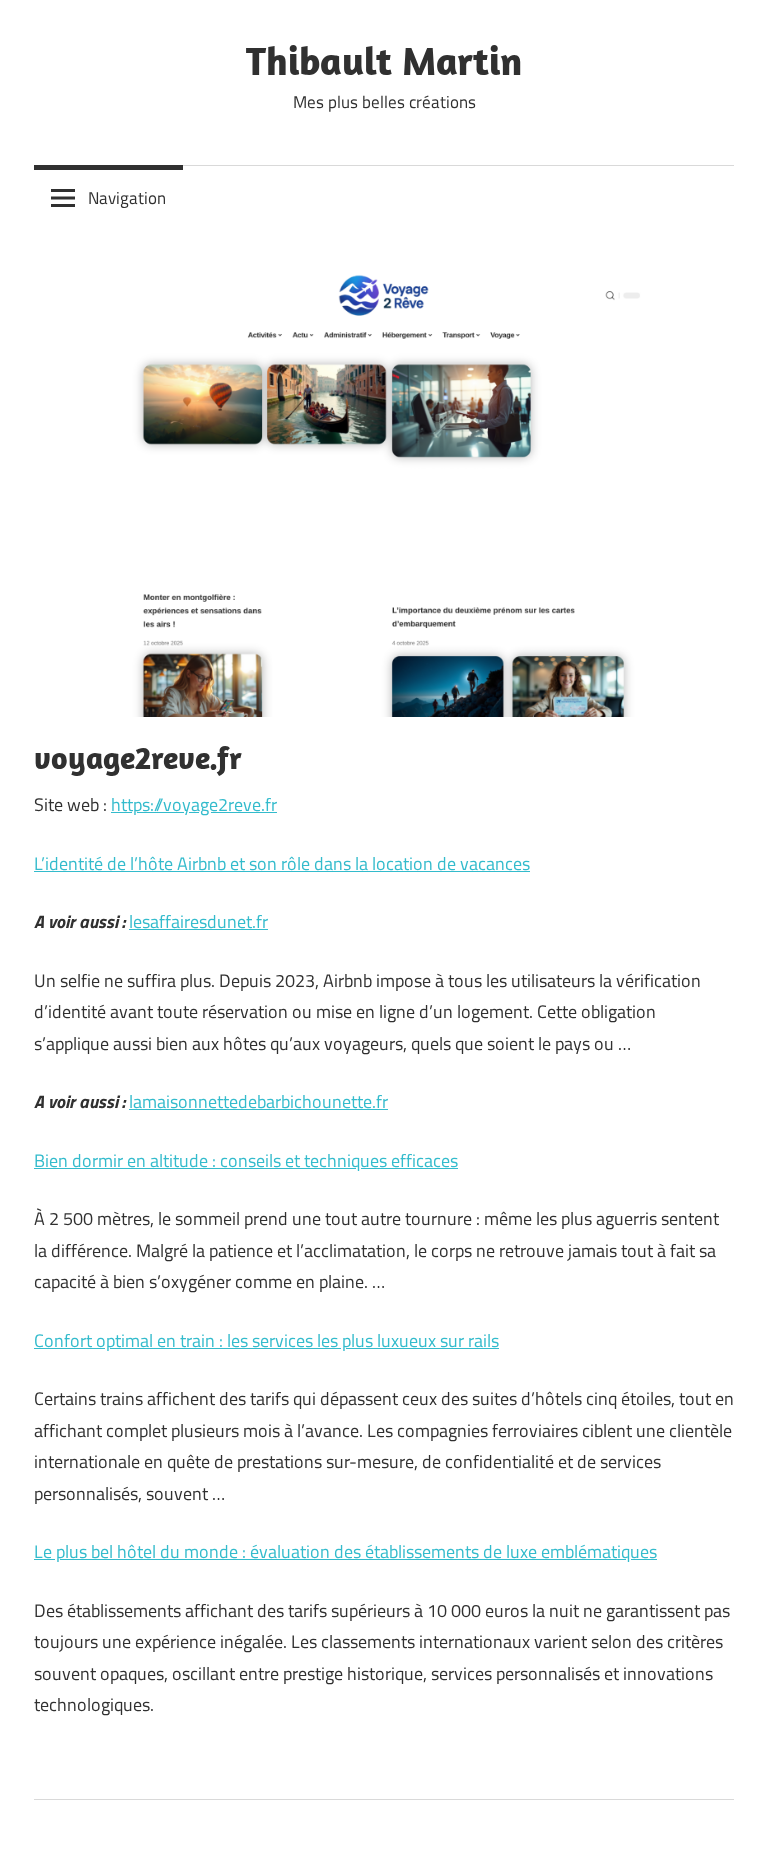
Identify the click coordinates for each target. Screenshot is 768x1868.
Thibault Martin (384, 60)
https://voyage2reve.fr (194, 804)
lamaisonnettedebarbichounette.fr (258, 1101)
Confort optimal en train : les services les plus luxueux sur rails (266, 1340)
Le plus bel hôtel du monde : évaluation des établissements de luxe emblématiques (345, 1551)
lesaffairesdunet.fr (198, 921)
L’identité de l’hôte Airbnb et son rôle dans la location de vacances (282, 863)
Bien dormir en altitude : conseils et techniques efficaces (246, 1160)
